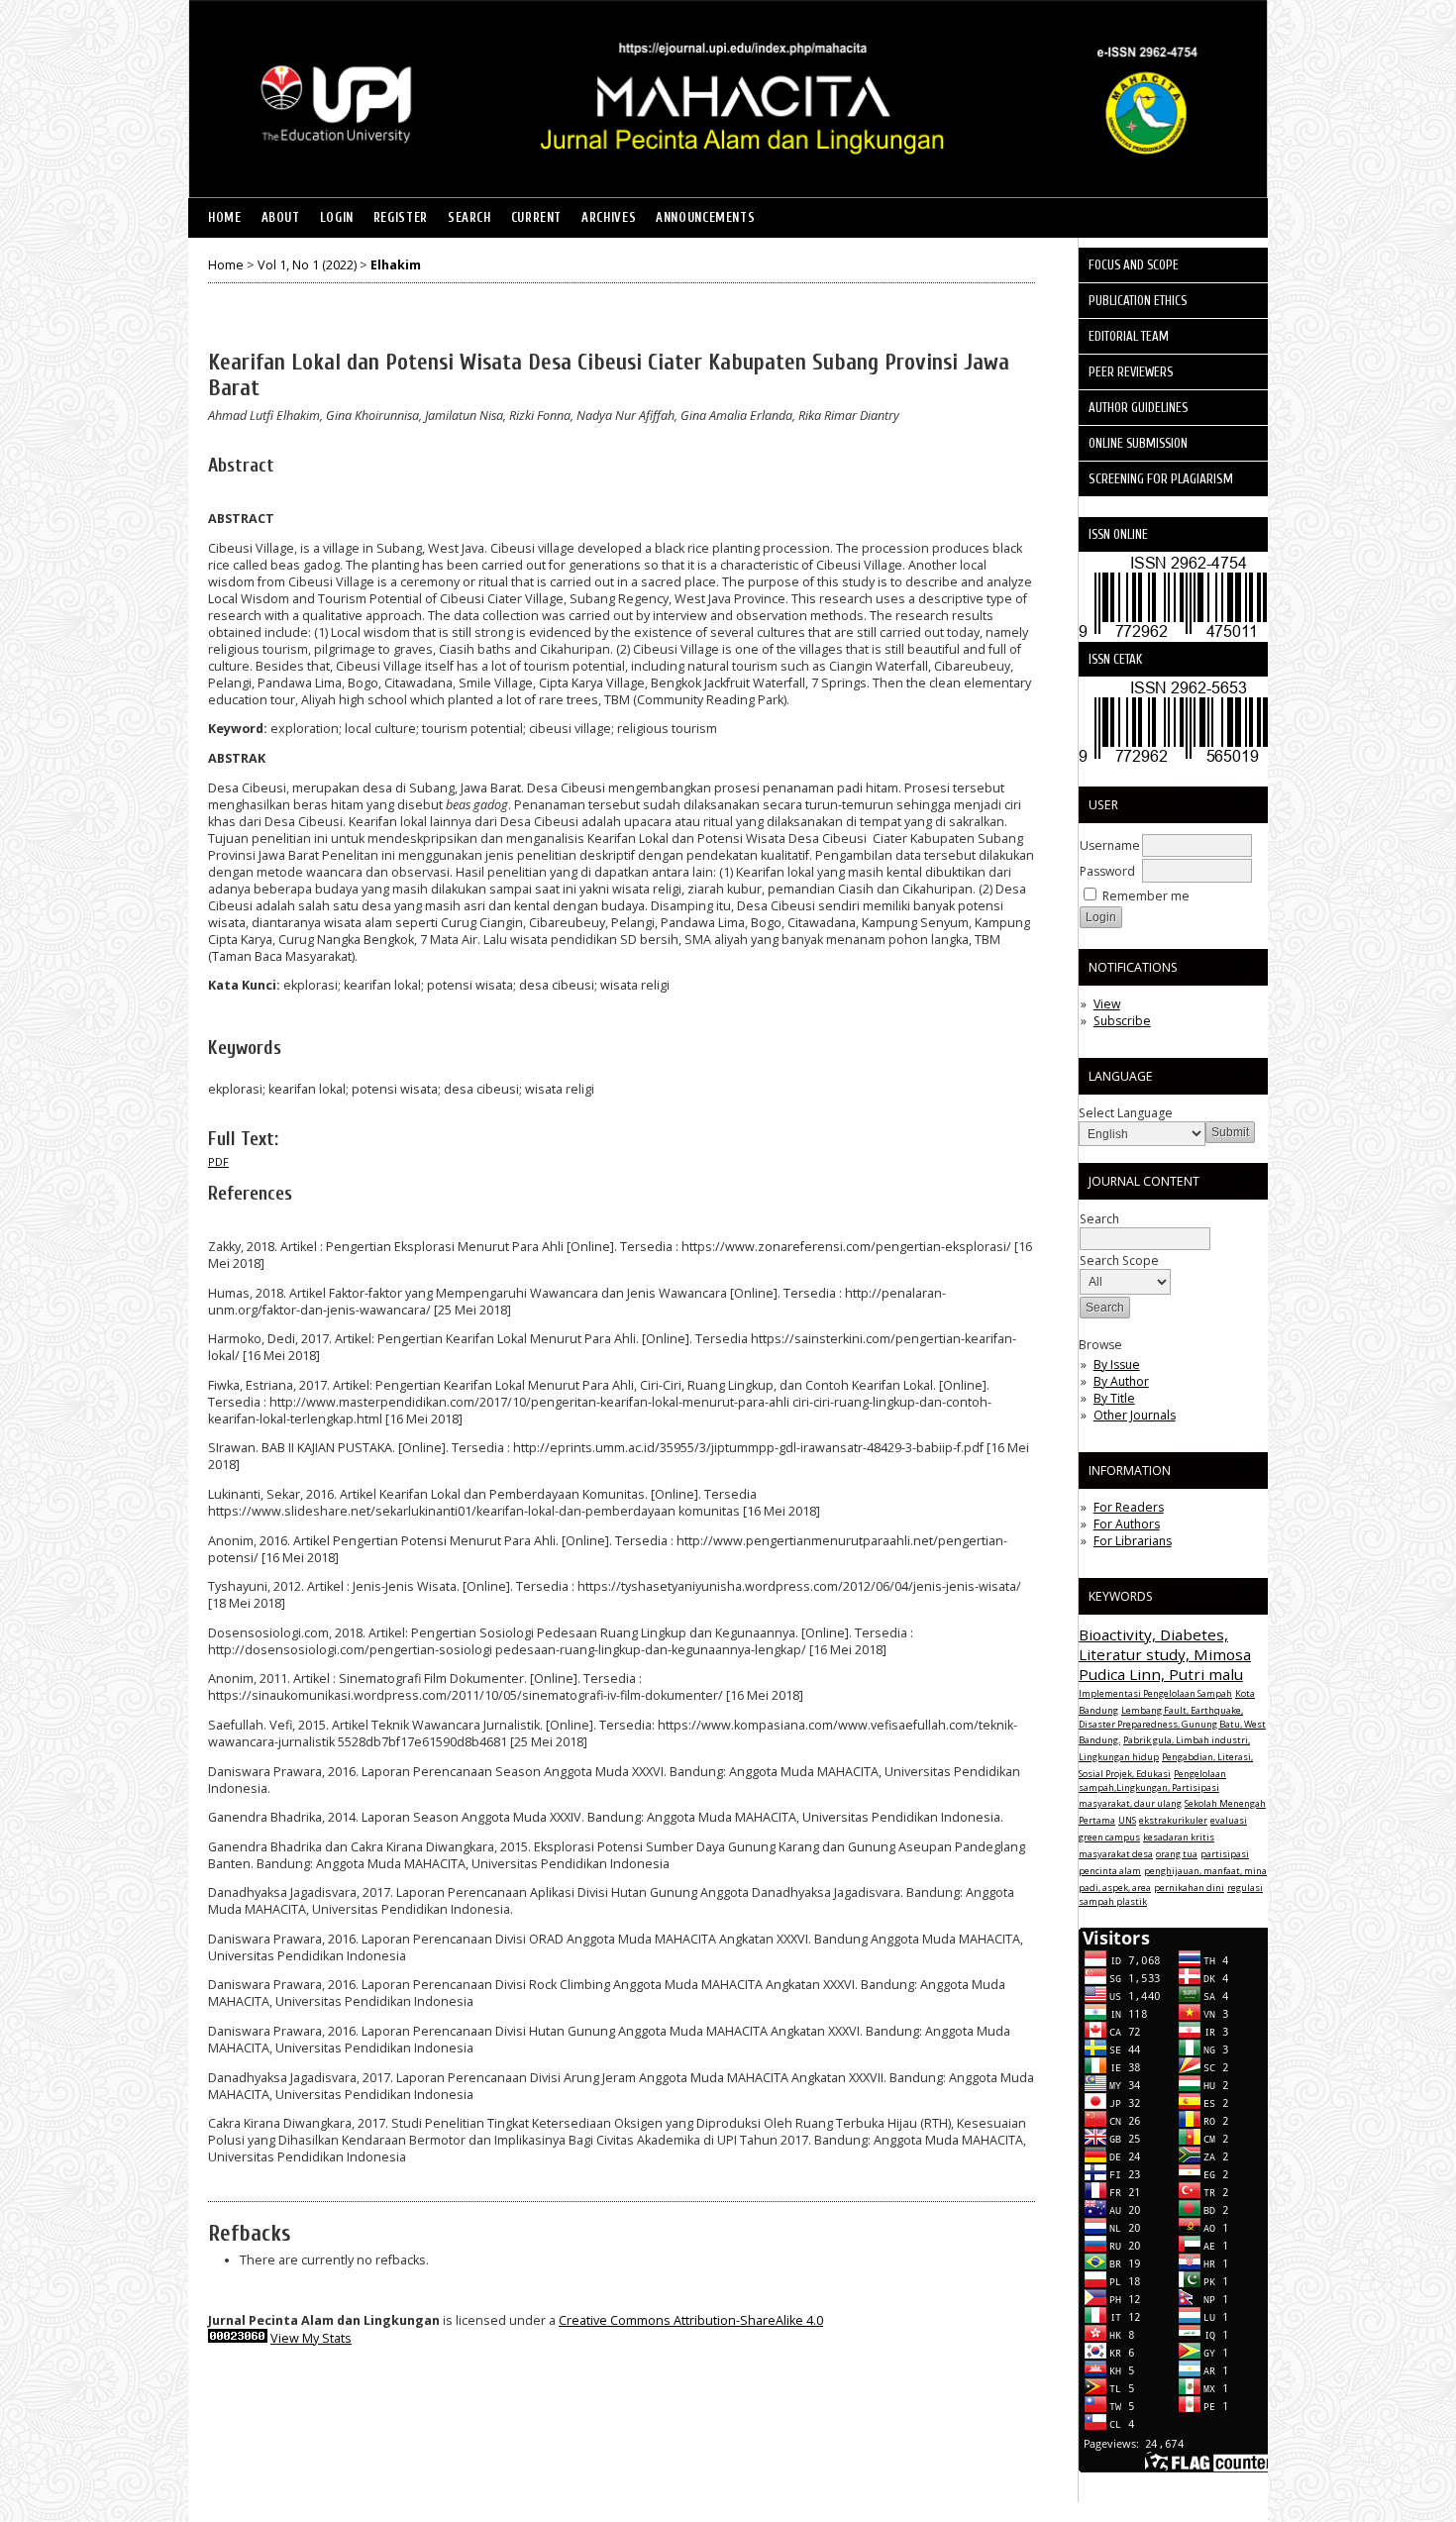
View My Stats (311, 2338)
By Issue (1117, 1365)
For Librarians (1133, 1541)
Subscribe (1122, 1021)
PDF (218, 1162)
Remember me (1146, 896)
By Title (1114, 1398)
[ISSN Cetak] (1181, 762)
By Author (1121, 1381)
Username (1110, 845)
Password (1107, 871)
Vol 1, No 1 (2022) (307, 265)
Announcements (705, 218)
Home (225, 218)
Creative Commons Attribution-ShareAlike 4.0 (691, 2320)
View (1107, 1004)
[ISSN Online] (1181, 637)
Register (401, 218)
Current (536, 218)
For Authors (1127, 1524)
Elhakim (396, 265)
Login (337, 218)
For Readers (1129, 1507)
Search (469, 218)
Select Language (1126, 1113)
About (281, 218)
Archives (609, 218)
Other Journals (1135, 1415)
